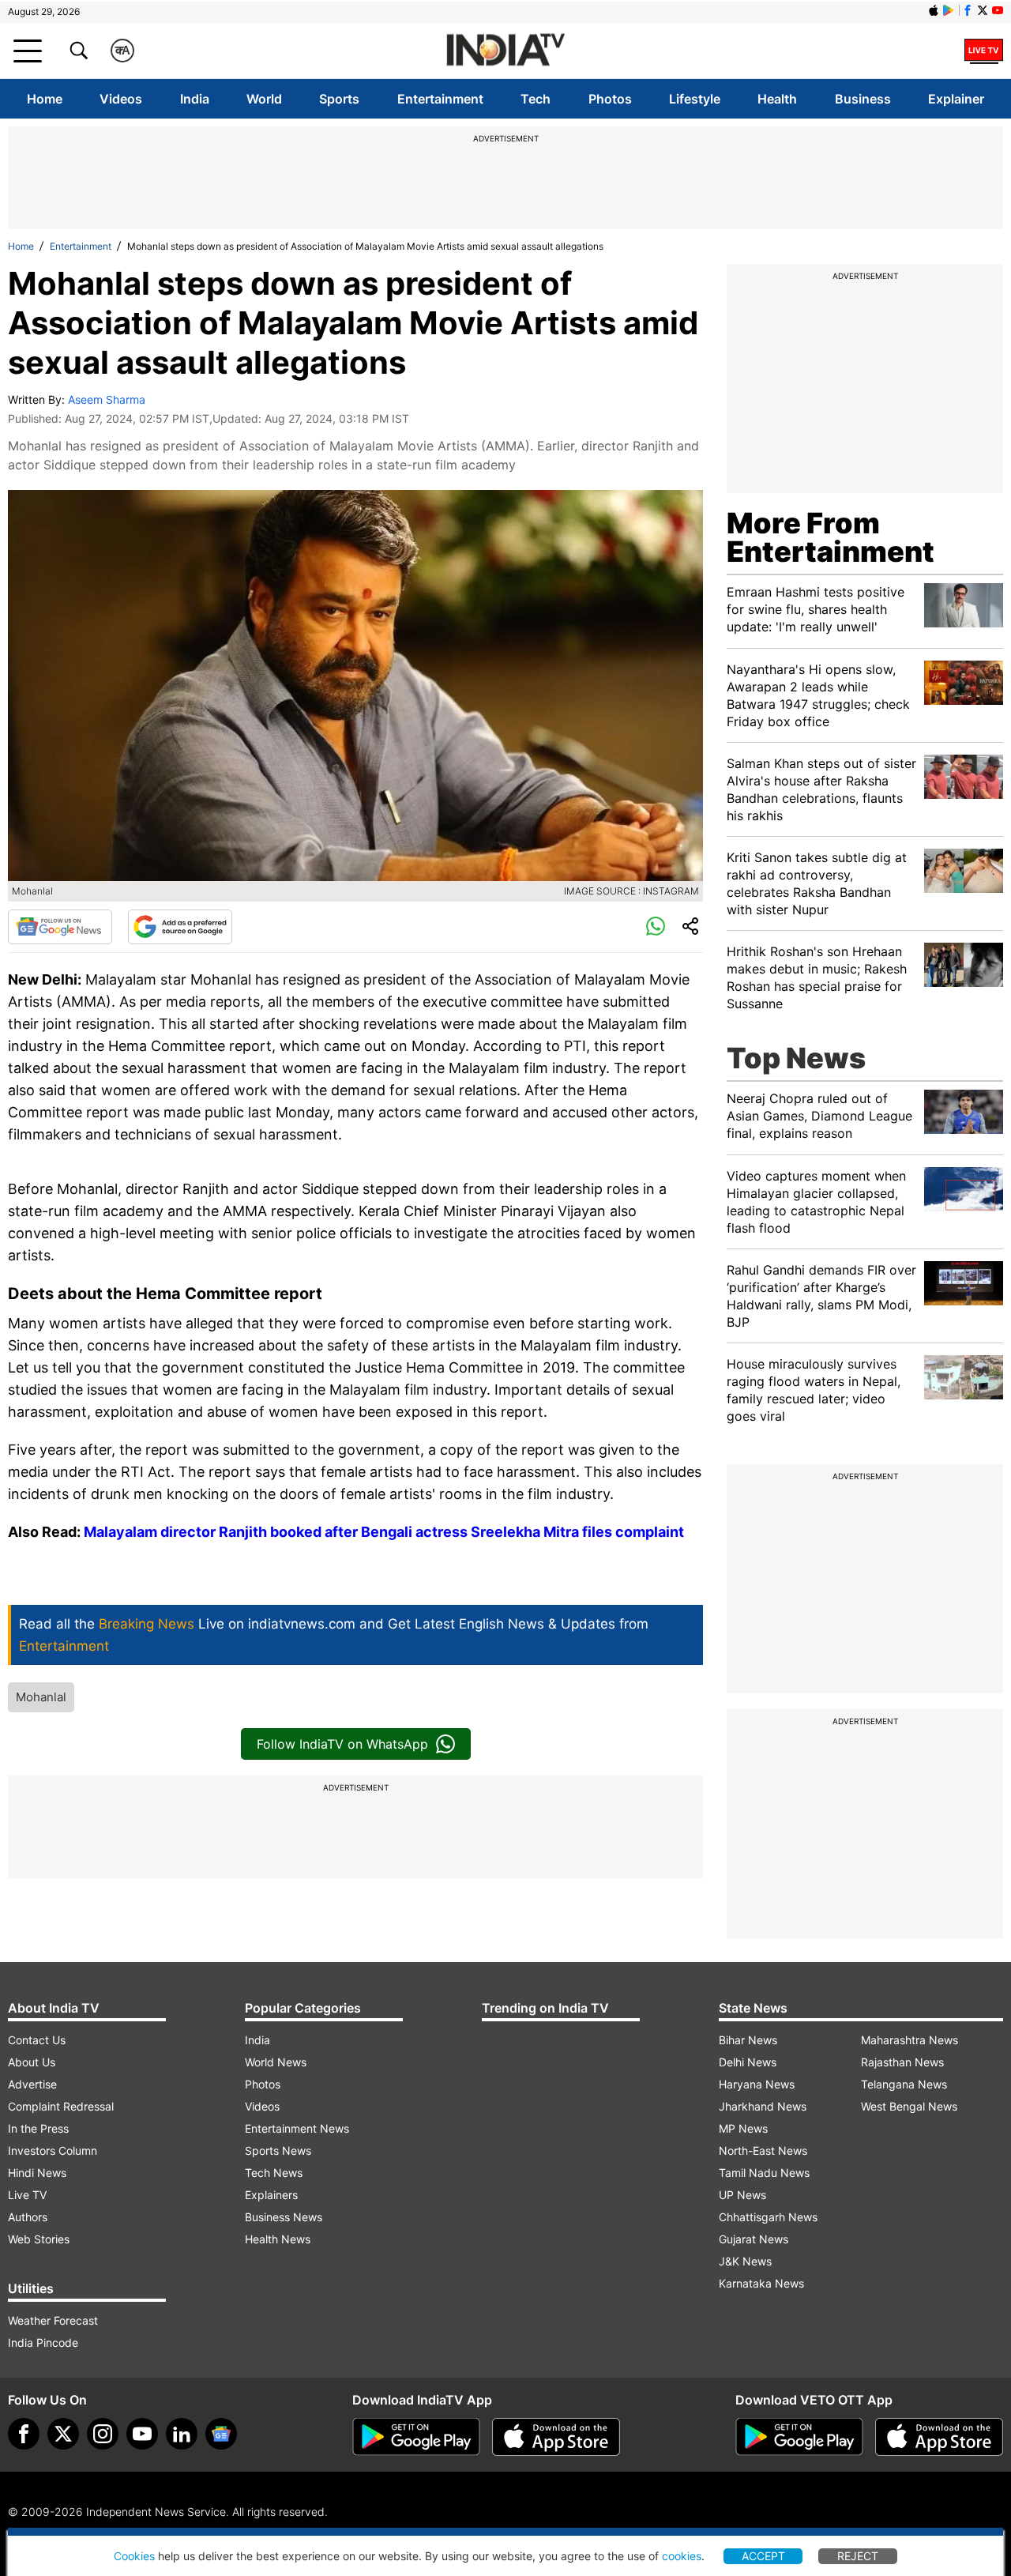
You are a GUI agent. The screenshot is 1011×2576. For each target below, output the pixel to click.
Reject (858, 2556)
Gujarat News (754, 2239)
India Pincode (43, 2343)
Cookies (134, 2556)
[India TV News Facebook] (968, 10)
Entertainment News (297, 2128)
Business (863, 99)
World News (276, 2062)
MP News (743, 2128)
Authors (28, 2217)
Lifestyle (695, 99)
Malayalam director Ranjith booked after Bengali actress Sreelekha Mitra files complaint (384, 1532)
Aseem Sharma (107, 399)
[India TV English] (505, 51)
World (264, 99)
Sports (339, 99)
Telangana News (904, 2084)
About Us (32, 2062)
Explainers (271, 2195)
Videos (121, 99)
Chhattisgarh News (768, 2217)
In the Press (38, 2128)
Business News (284, 2217)
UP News (742, 2195)
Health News (278, 2239)
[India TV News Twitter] (983, 10)
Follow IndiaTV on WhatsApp (342, 1744)
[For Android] (799, 2437)
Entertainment (440, 99)
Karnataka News (761, 2283)
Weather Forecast (53, 2320)
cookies (682, 2556)
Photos (610, 99)
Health (777, 99)
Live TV (27, 2195)
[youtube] (142, 2434)
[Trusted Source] (180, 927)
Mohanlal (41, 1697)
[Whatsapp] (656, 927)
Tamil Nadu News (764, 2173)
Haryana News (757, 2084)
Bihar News (748, 2040)
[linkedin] (182, 2434)
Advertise (32, 2084)
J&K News (745, 2261)
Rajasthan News (902, 2062)
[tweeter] (63, 2434)
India (195, 99)
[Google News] (60, 927)
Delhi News (748, 2062)
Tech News (274, 2173)
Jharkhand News (763, 2106)
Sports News (278, 2150)
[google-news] (221, 2434)
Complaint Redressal (61, 2106)
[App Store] (556, 2437)
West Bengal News (909, 2106)
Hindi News (37, 2173)
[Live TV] (984, 51)
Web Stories (39, 2239)
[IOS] (934, 10)
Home (45, 99)
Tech (536, 99)
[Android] (949, 10)
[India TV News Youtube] (998, 10)
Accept (763, 2556)
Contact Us (37, 2040)
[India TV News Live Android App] (416, 2437)
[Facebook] (24, 2434)
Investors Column (53, 2150)
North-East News (763, 2150)
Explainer (956, 99)
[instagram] (103, 2434)
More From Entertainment (831, 537)
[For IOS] (939, 2437)
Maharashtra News (910, 2040)
